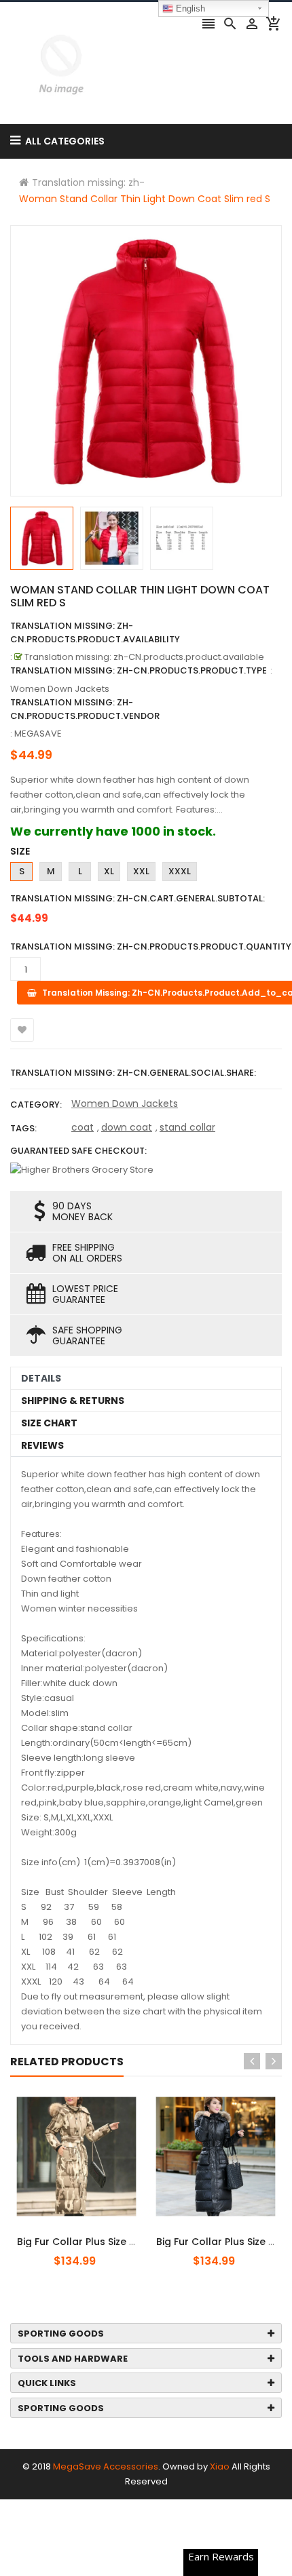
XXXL (180, 871)
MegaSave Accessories (106, 2466)
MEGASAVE (38, 734)
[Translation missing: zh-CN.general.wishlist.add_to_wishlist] (22, 1030)
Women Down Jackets (125, 1104)
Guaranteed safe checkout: (78, 1151)
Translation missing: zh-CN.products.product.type (139, 670)
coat (83, 1127)
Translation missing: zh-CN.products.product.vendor (85, 709)
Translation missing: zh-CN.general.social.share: (133, 1073)
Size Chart (49, 1423)
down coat (127, 1127)
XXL (141, 871)
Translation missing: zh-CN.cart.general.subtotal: (138, 898)
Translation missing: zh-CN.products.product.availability (95, 632)
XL (109, 871)
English (189, 8)
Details (41, 1378)
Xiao (220, 2466)
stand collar (187, 1127)
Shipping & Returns (73, 1401)
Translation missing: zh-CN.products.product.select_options (97, 2234)
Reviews (42, 1445)
